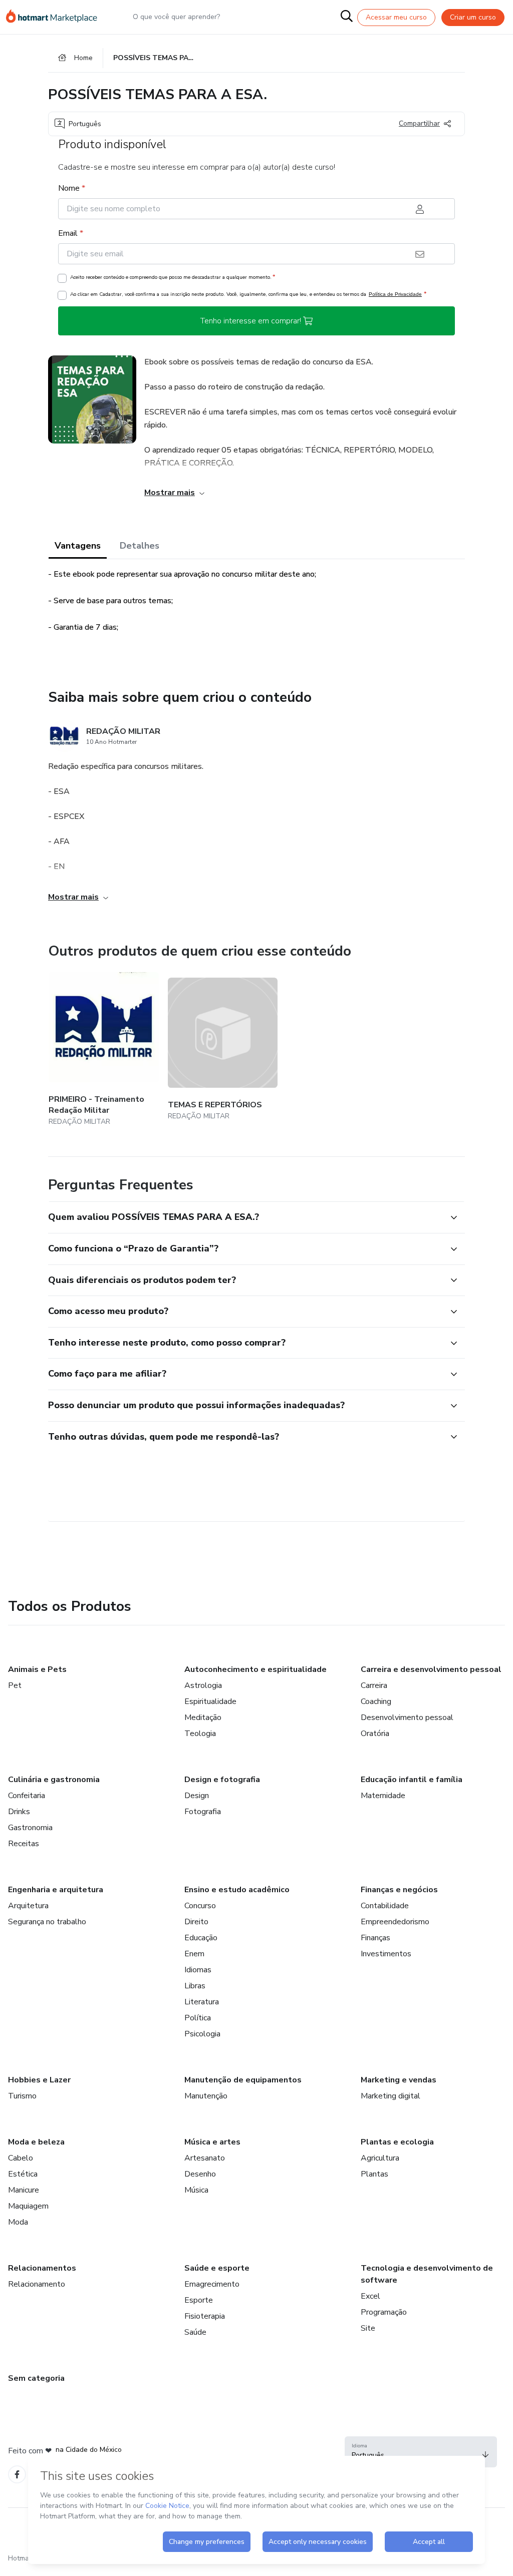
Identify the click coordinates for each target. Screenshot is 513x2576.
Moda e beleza (36, 2142)
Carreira (374, 1685)
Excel (370, 2296)
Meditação (203, 1718)
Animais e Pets (37, 1669)
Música (196, 2190)
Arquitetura (28, 1906)
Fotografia (203, 1812)
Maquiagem (28, 2206)
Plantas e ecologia (397, 2142)
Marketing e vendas (399, 2080)
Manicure (24, 2190)
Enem (194, 1954)
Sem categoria (36, 2378)
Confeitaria (27, 1796)
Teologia (200, 1734)
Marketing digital (391, 2096)
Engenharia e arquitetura (56, 1890)
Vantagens (78, 546)
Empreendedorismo (395, 1922)
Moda (18, 2222)
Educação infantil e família (412, 1780)
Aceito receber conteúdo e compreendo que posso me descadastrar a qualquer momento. (173, 277)
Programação (384, 2312)
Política (198, 2018)
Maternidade (383, 1796)
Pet (15, 1685)
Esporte (199, 2300)
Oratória (375, 1734)
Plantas (374, 2174)
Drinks (19, 1812)
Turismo (22, 2096)
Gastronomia (30, 1828)
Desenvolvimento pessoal (407, 1718)
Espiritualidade (210, 1701)
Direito (196, 1922)
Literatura (202, 2002)
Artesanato (205, 2158)
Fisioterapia (205, 2316)
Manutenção (206, 2096)
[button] (245, 1217)
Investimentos (386, 1954)
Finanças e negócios (399, 1890)
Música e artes (212, 2142)
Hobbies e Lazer (39, 2080)
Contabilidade (385, 1906)
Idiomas (198, 1970)
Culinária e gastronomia (54, 1780)
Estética (23, 2174)
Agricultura (380, 2158)
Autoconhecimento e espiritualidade (255, 1669)
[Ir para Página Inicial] (56, 17)
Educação (201, 1938)
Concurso (200, 1906)
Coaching (376, 1701)
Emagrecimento (212, 2284)
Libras (195, 1986)
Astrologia (203, 1685)
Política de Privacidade (395, 294)
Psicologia (202, 2034)
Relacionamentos (42, 2268)
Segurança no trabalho (47, 1922)
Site (368, 2328)
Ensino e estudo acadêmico (237, 1890)
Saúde (195, 2332)
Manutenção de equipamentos (243, 2080)
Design (197, 1796)
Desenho (200, 2174)
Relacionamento (37, 2284)
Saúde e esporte (217, 2268)
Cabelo (21, 2158)
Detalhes (140, 546)
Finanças (375, 1938)
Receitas (24, 1844)
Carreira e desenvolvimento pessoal (431, 1669)
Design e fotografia (222, 1780)
